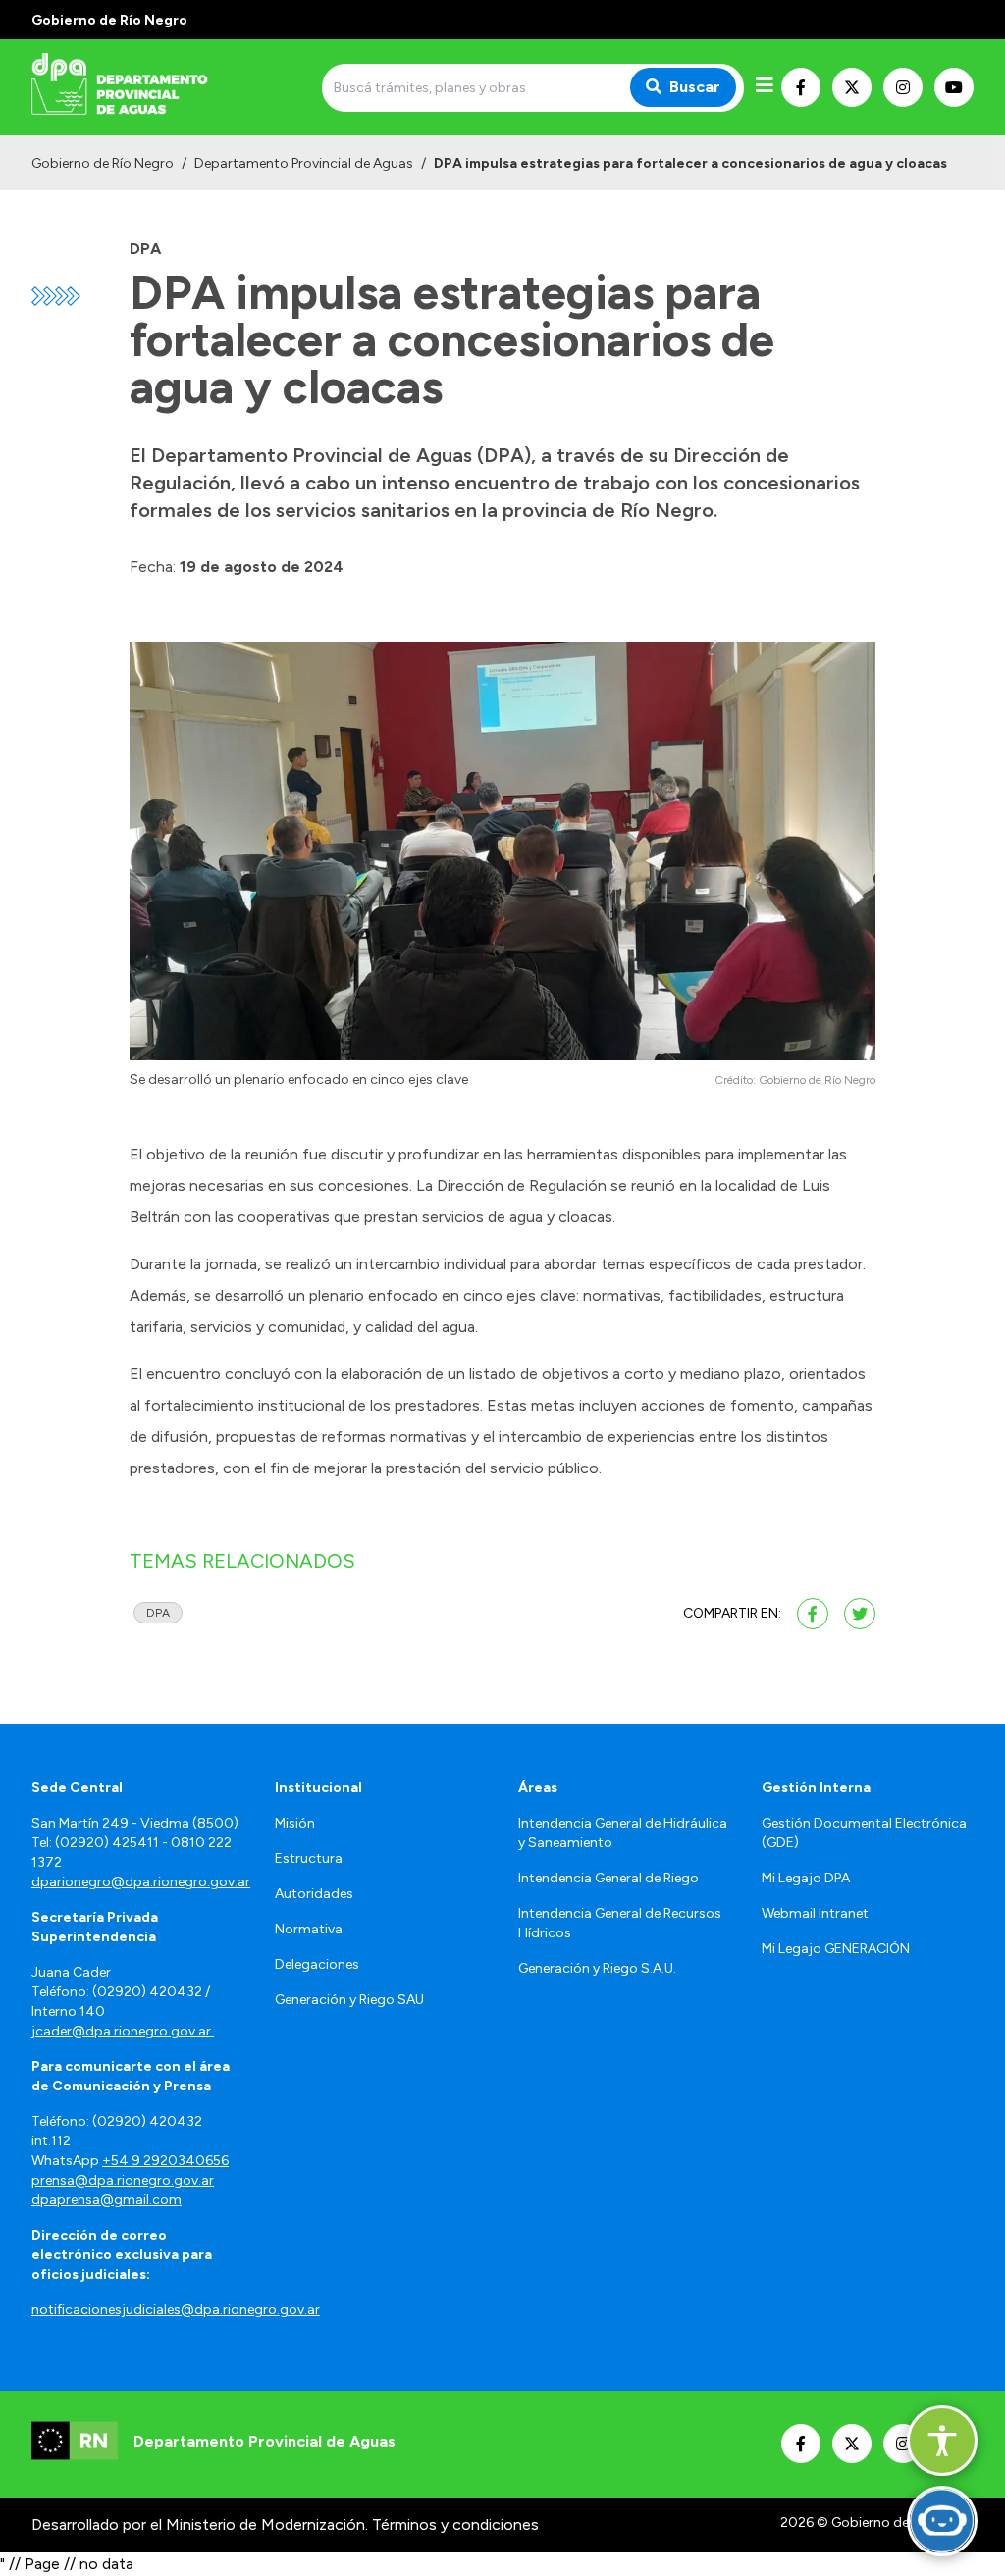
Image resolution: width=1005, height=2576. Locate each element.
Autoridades (314, 1894)
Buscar (695, 87)
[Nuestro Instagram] (903, 87)
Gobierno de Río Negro (103, 163)
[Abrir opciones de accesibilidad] (942, 2441)
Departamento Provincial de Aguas (304, 163)
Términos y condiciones (455, 2524)
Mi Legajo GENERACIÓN (836, 1949)
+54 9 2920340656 (165, 2161)
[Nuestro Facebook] (801, 87)
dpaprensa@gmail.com (106, 2200)
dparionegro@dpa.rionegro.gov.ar (141, 1882)
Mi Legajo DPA (806, 1878)
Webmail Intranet (815, 1913)
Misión (295, 1823)
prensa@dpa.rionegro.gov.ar (123, 2180)
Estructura (309, 1858)
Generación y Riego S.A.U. (597, 1968)
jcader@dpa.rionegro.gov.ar (123, 2031)
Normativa (309, 1929)
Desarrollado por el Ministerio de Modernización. (200, 2524)
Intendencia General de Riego (608, 1878)
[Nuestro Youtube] (954, 87)
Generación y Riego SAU (349, 2000)
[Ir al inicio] (173, 87)
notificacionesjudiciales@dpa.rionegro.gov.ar (176, 2310)
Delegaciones (317, 1964)
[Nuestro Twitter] (852, 87)
